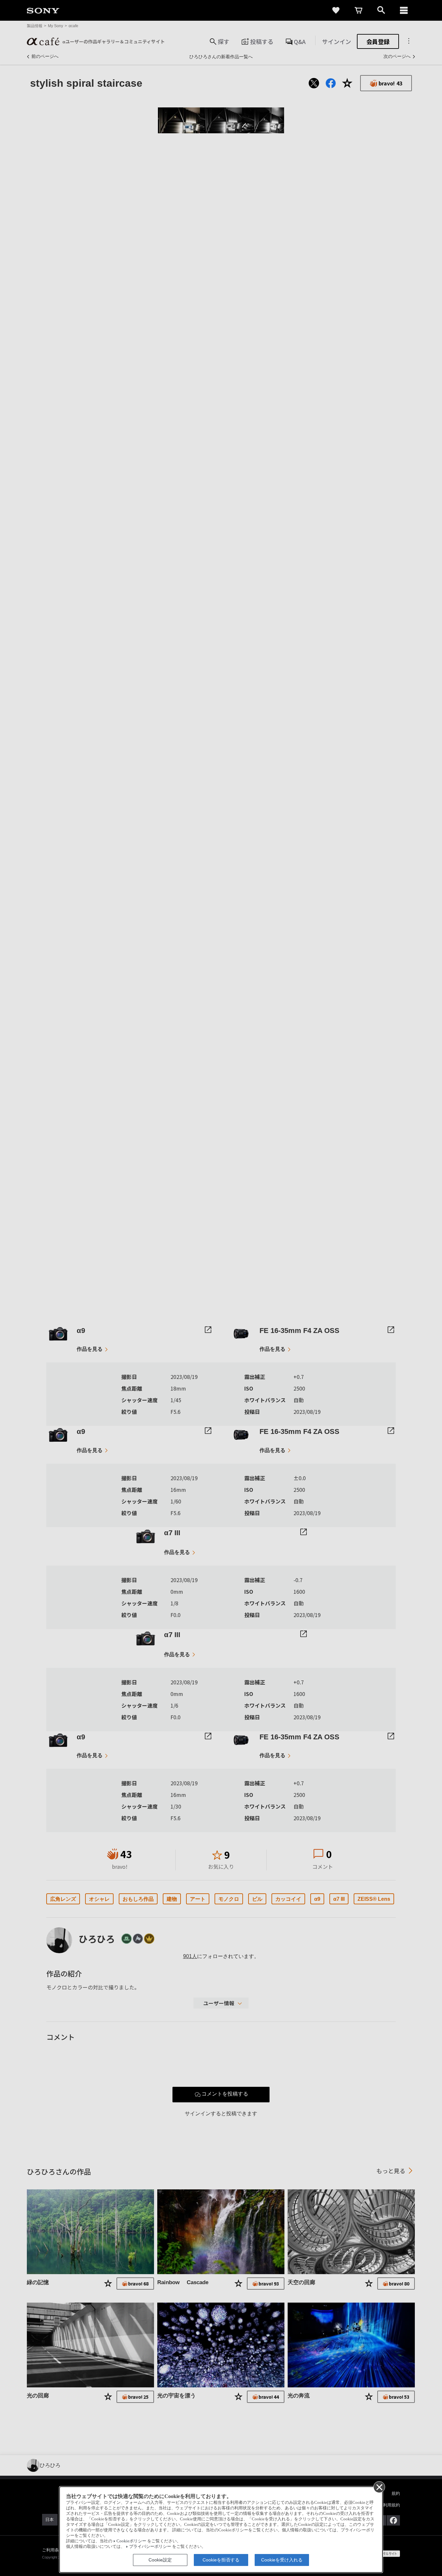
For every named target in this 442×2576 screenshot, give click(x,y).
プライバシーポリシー (150, 2547)
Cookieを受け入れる (282, 2560)
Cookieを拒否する (221, 2560)
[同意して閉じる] (379, 2487)
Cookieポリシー (131, 2541)
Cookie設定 (160, 2560)
